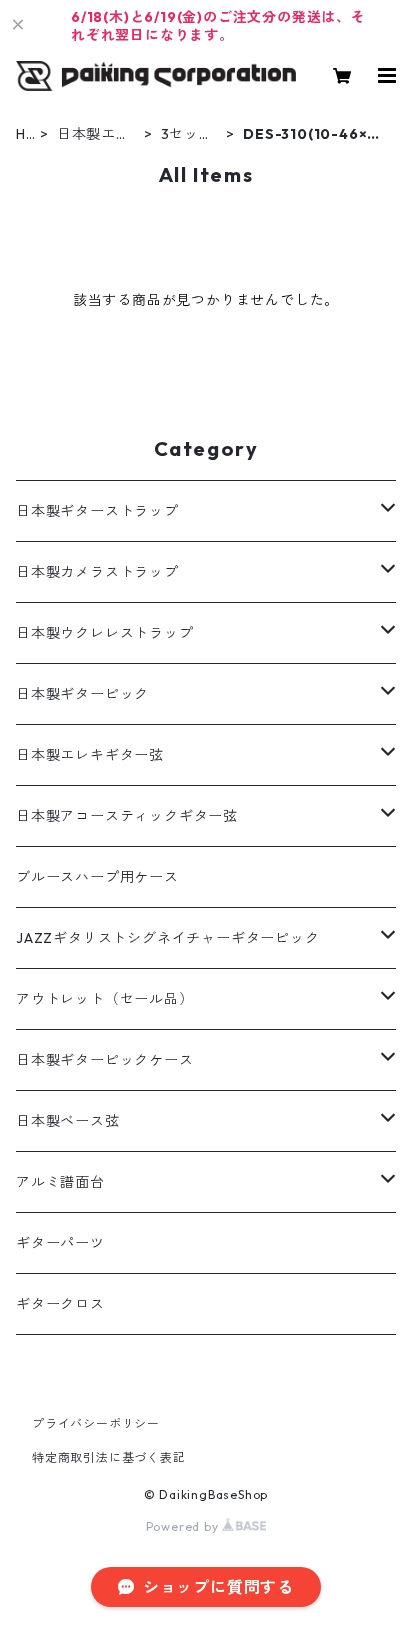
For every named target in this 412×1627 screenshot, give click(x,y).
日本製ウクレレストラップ (105, 633)
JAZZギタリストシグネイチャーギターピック (168, 938)
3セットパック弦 (190, 134)
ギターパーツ (60, 1243)
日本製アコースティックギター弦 (127, 816)
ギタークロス (60, 1304)
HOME (22, 134)
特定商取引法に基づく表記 (109, 1457)
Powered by (184, 1526)
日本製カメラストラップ (97, 572)
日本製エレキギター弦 (94, 134)
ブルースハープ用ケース (97, 877)
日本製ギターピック (82, 694)
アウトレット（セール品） (105, 999)
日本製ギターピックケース (105, 1060)
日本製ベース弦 (68, 1121)
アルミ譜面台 (60, 1182)
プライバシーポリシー (96, 1423)
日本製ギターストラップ (97, 511)
